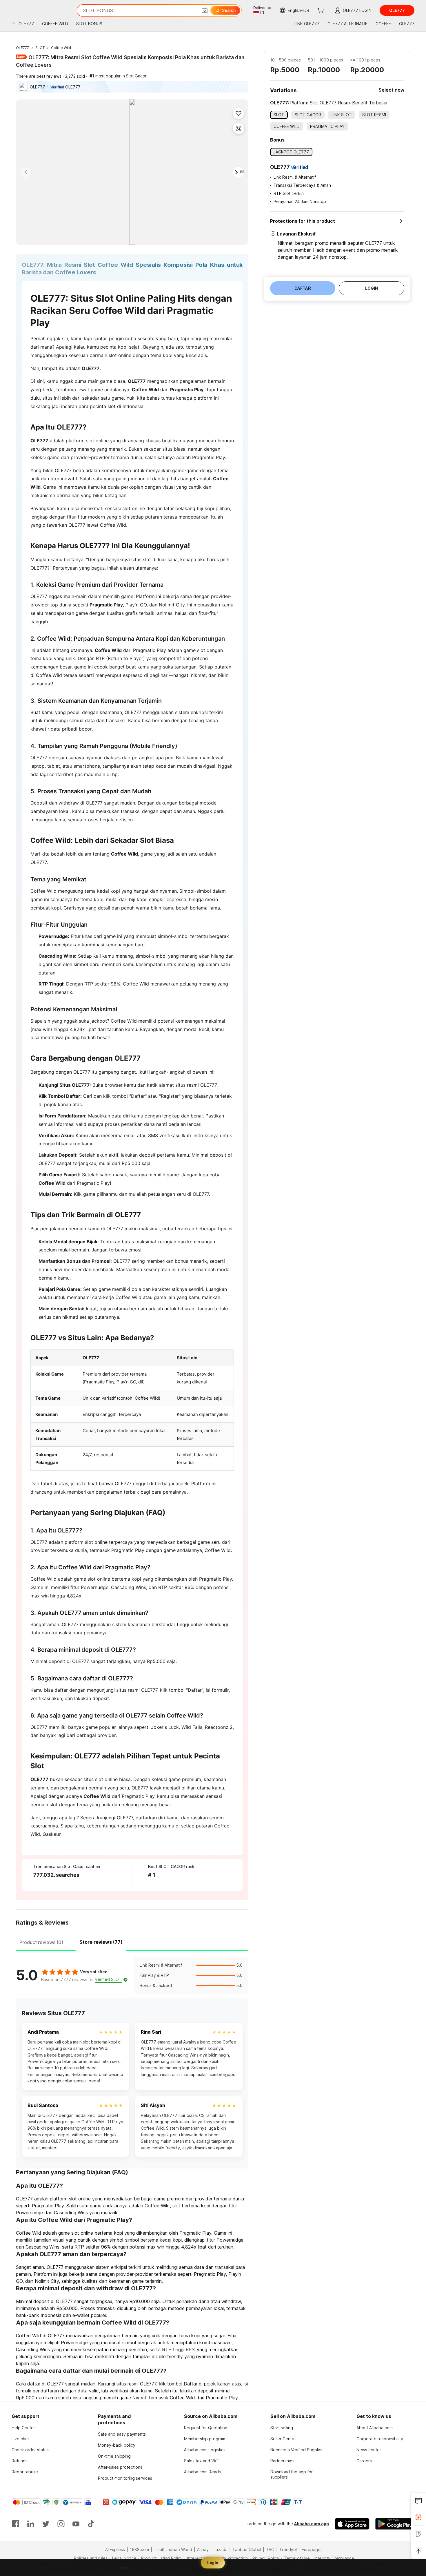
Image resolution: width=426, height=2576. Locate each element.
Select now (391, 90)
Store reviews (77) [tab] (101, 1942)
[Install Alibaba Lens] (418, 2517)
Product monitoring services (125, 2478)
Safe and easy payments (122, 2434)
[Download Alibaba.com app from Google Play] (395, 2524)
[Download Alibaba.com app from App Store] (352, 2524)
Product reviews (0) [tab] (41, 1942)
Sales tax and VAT (201, 2461)
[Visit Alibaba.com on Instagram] (61, 2524)
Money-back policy (117, 2445)
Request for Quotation (206, 2428)
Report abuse (25, 2472)
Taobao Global (247, 2549)
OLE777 (22, 48)
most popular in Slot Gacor (118, 76)
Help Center (23, 2428)
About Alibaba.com (375, 2428)
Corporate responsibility (380, 2439)
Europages (312, 2549)
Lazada (221, 2549)
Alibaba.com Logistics (205, 2450)
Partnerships (282, 2461)
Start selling (282, 2428)
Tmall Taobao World (173, 2549)
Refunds (20, 2461)
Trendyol (288, 2549)
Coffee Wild (61, 48)
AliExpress (115, 2549)
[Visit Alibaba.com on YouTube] (76, 2524)
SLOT (40, 48)
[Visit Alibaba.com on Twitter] (46, 2524)
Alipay (203, 2549)
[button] (205, 10)
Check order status (30, 2450)
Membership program (205, 2439)
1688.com (139, 2549)
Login (213, 2563)
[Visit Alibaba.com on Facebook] (16, 2524)
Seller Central (283, 2439)
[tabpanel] (132, 1975)
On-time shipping (114, 2456)
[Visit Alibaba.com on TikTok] (91, 2524)
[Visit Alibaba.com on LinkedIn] (31, 2524)
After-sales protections (120, 2467)
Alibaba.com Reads (202, 2472)
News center (369, 2450)
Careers (364, 2461)
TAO (270, 2549)
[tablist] (132, 1941)
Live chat (20, 2439)
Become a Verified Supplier (297, 2450)
